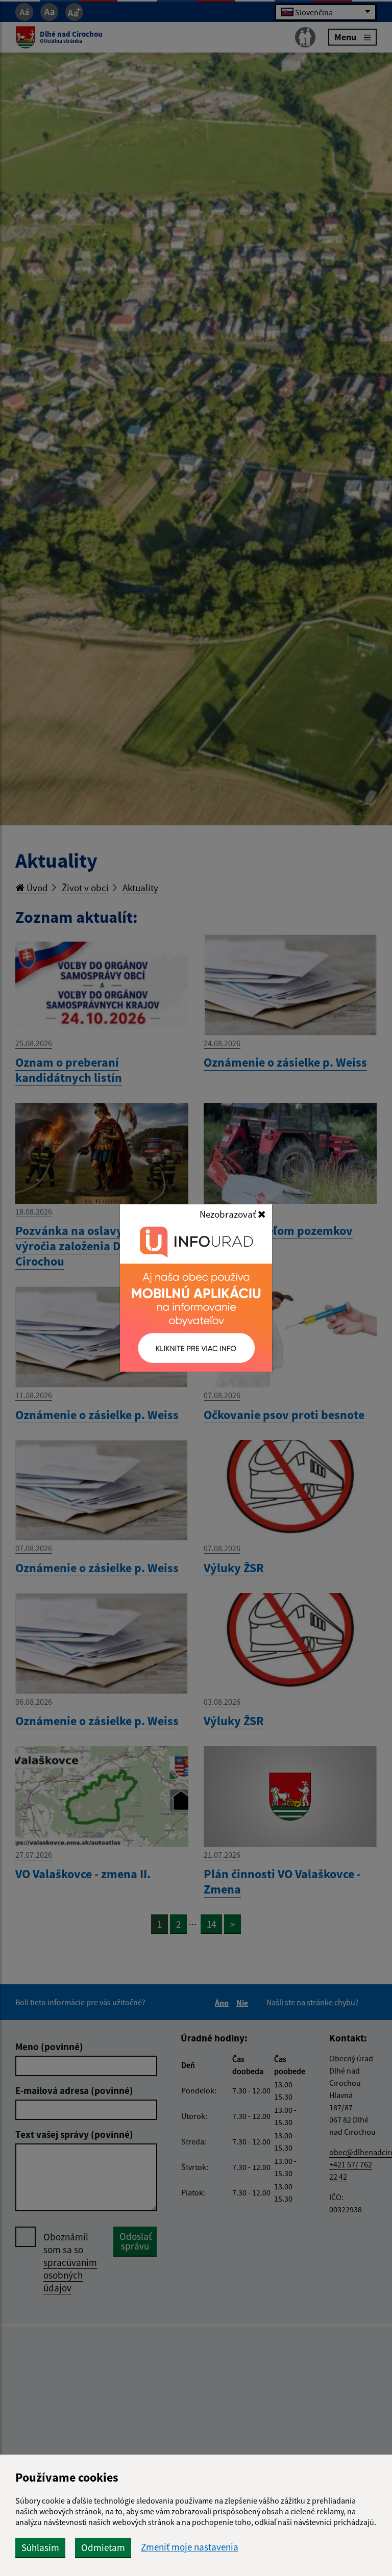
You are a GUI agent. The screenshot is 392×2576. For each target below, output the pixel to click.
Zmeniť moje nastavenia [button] (190, 2547)
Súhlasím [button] (40, 2547)
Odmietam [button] (103, 2547)
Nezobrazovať (229, 1214)
